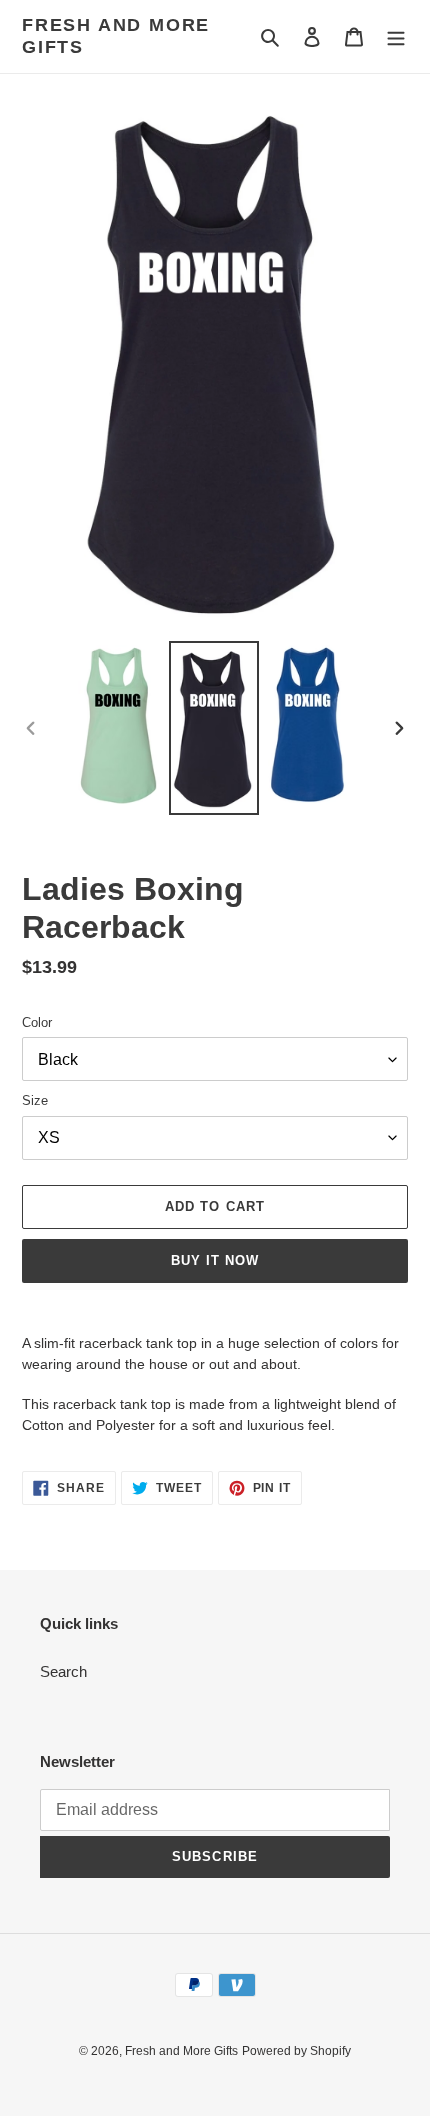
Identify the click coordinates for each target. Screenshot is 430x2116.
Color (37, 1022)
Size (35, 1100)
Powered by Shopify (296, 2051)
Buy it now (215, 1260)
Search (63, 1671)
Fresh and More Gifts (116, 36)
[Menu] (396, 36)
